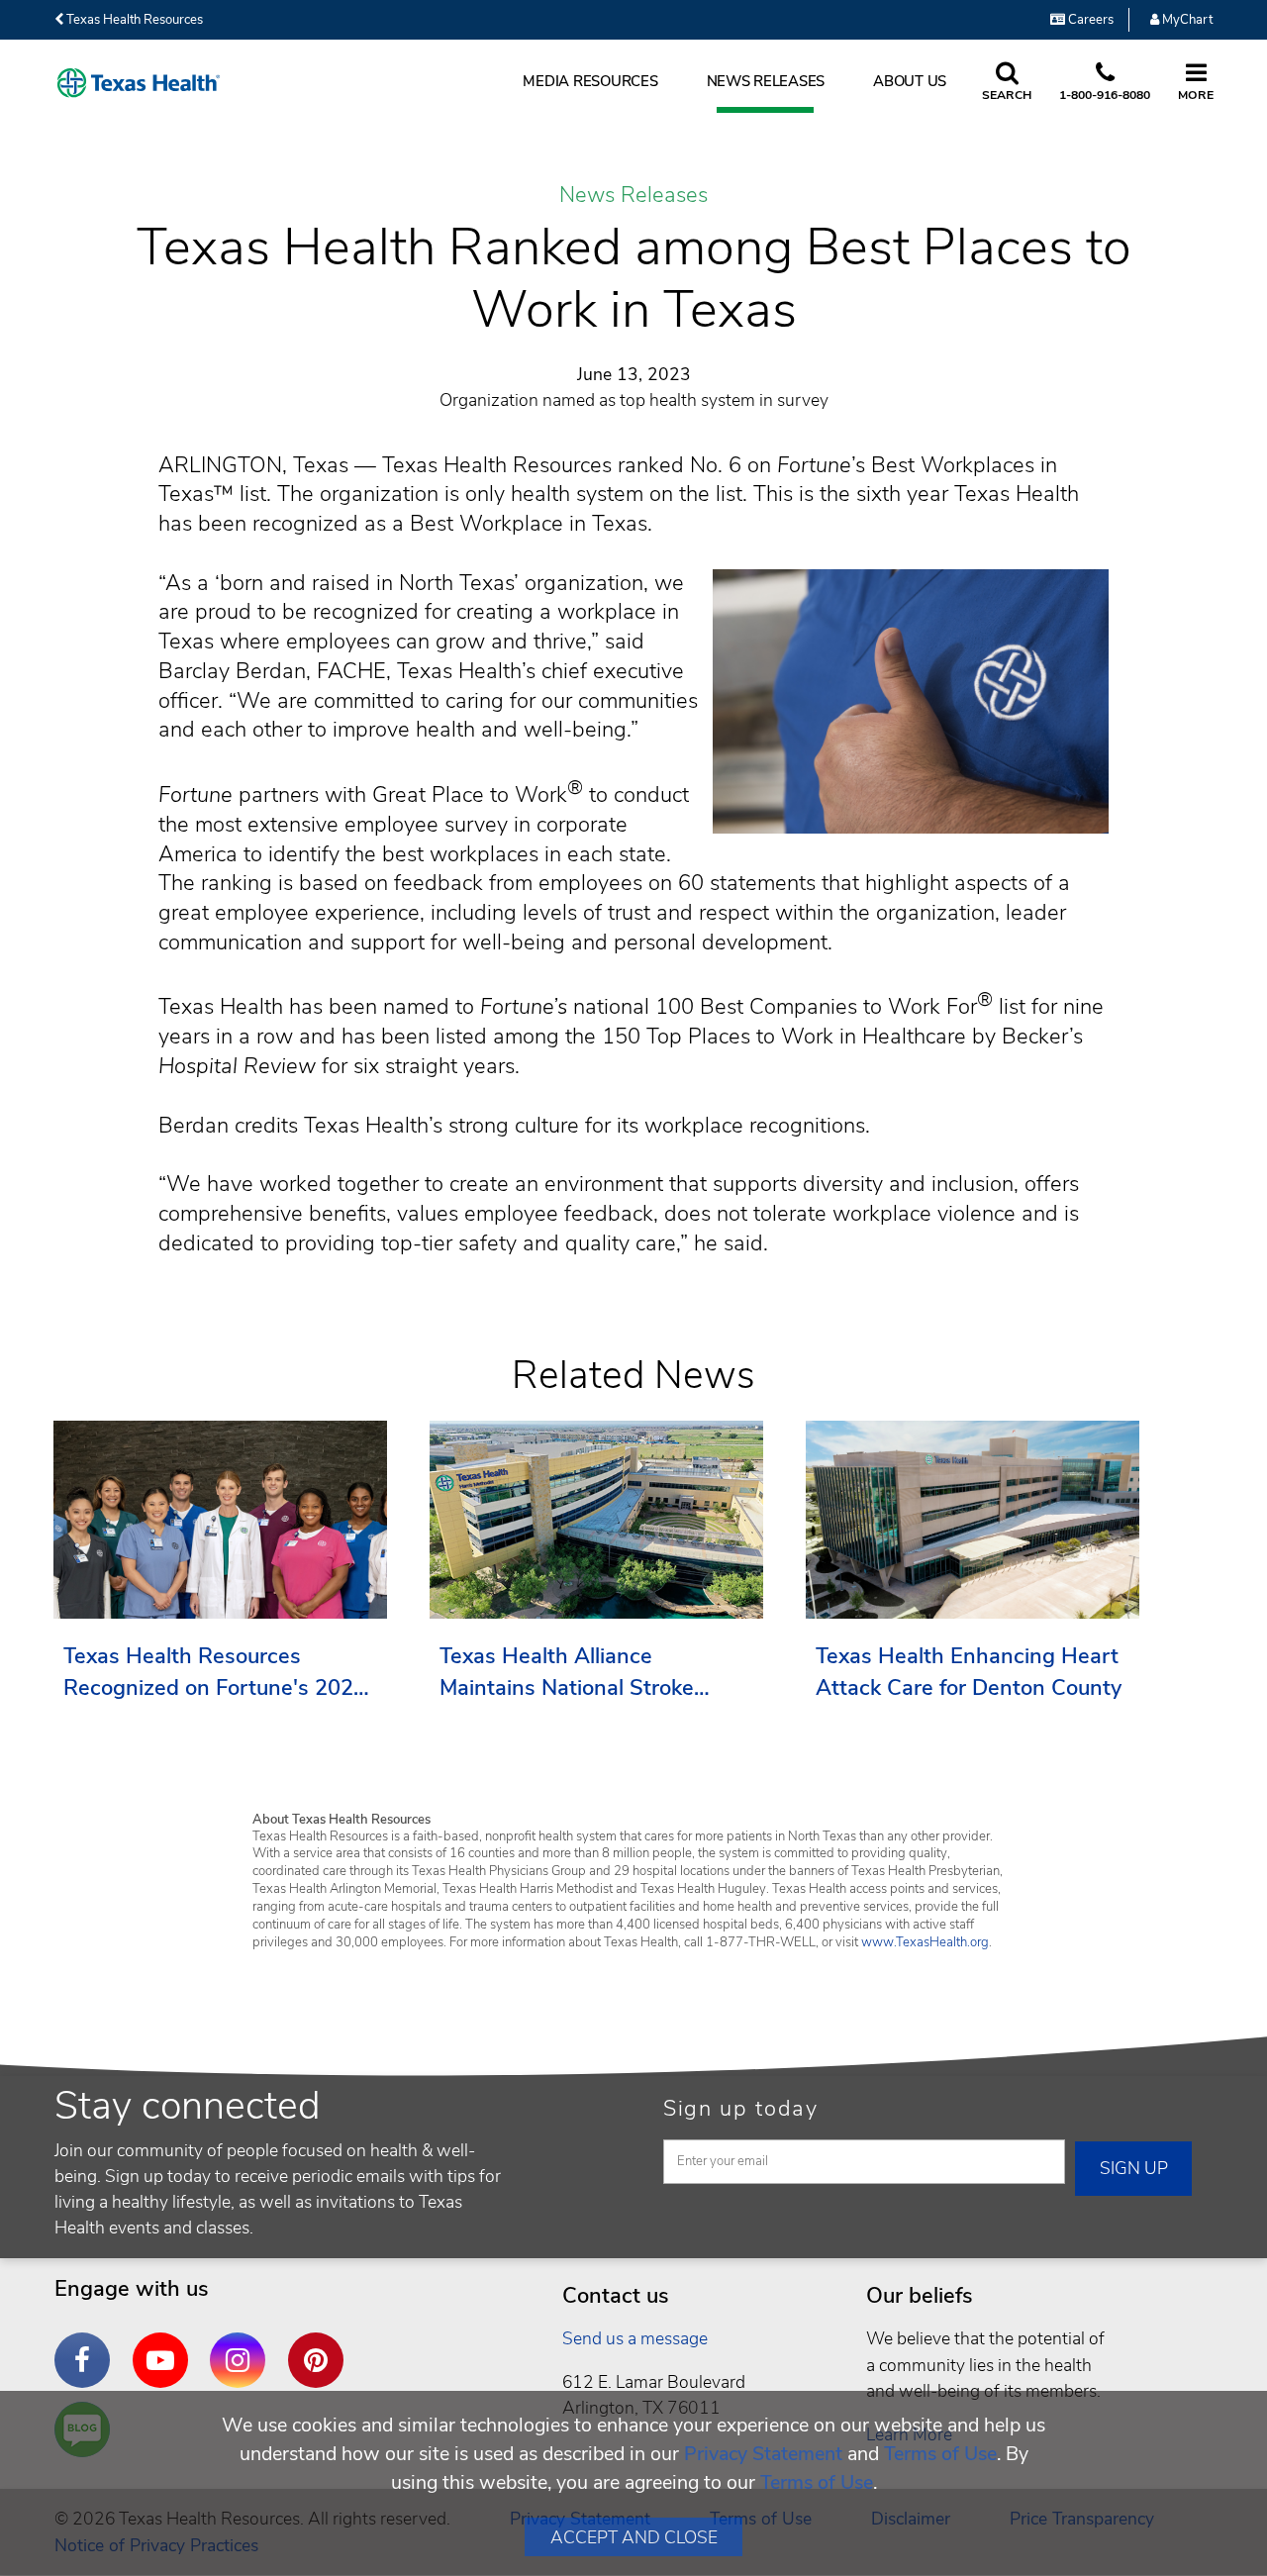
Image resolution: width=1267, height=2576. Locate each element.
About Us (910, 81)
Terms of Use (940, 2454)
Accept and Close (634, 2537)
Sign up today (741, 2109)
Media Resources (590, 81)
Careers (1089, 20)
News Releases (766, 81)
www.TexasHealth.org (925, 1942)
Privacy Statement (763, 2454)
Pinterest (321, 2345)
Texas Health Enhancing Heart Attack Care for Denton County (969, 1672)
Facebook (87, 2345)
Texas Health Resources (133, 20)
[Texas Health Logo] (139, 83)
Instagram (243, 2345)
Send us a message (635, 2338)
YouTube (165, 2345)
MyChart (1186, 20)
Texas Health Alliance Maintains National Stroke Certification (567, 1673)
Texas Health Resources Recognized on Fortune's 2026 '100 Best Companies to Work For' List (215, 1673)
